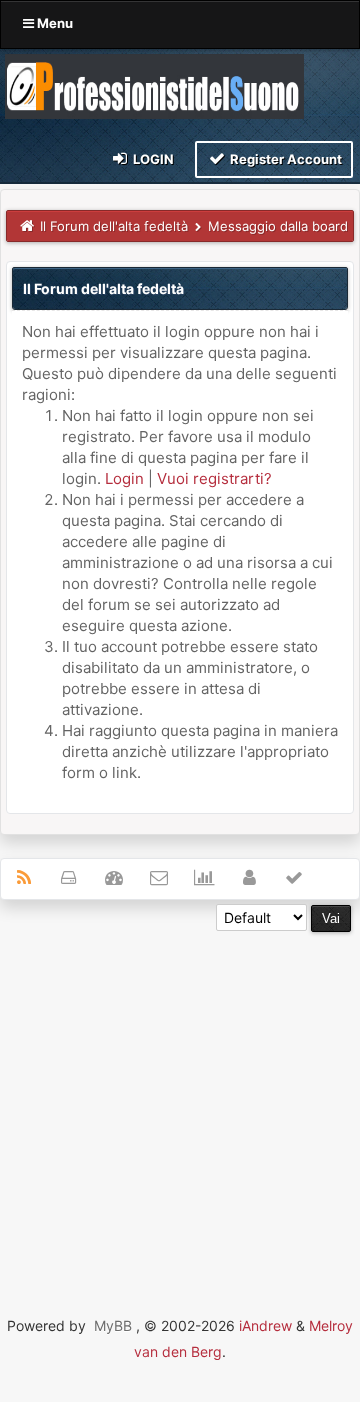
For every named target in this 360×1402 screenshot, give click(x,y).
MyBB (113, 1325)
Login (152, 159)
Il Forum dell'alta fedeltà (114, 226)
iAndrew (265, 1325)
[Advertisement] (180, 1112)
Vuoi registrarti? (214, 478)
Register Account (284, 159)
